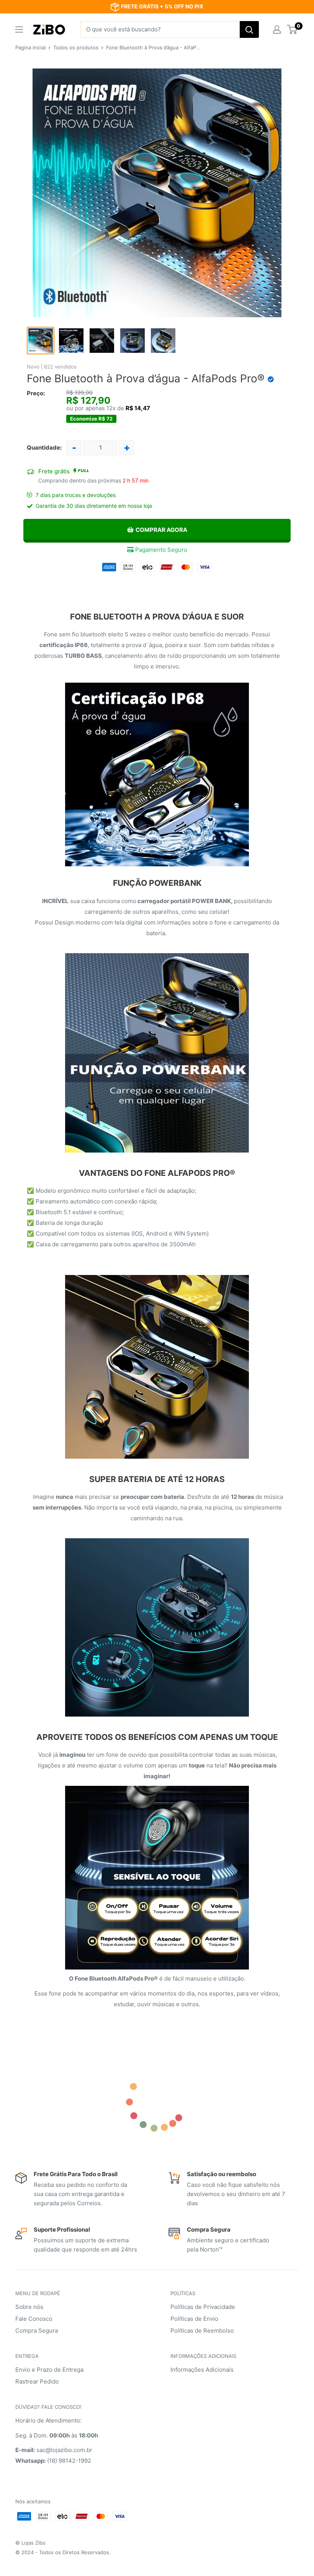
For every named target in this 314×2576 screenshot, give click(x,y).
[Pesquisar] (249, 29)
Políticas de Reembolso (202, 2331)
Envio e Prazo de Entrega (49, 2370)
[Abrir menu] (19, 29)
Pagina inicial (30, 47)
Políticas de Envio (194, 2319)
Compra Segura (37, 2331)
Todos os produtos (76, 47)
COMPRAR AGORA (161, 530)
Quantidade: (44, 448)
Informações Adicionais (202, 2370)
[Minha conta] (277, 29)
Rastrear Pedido (37, 2381)
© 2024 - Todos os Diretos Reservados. (63, 2552)
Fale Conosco (34, 2319)
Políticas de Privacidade (203, 2307)
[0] (292, 29)
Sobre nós (29, 2307)
